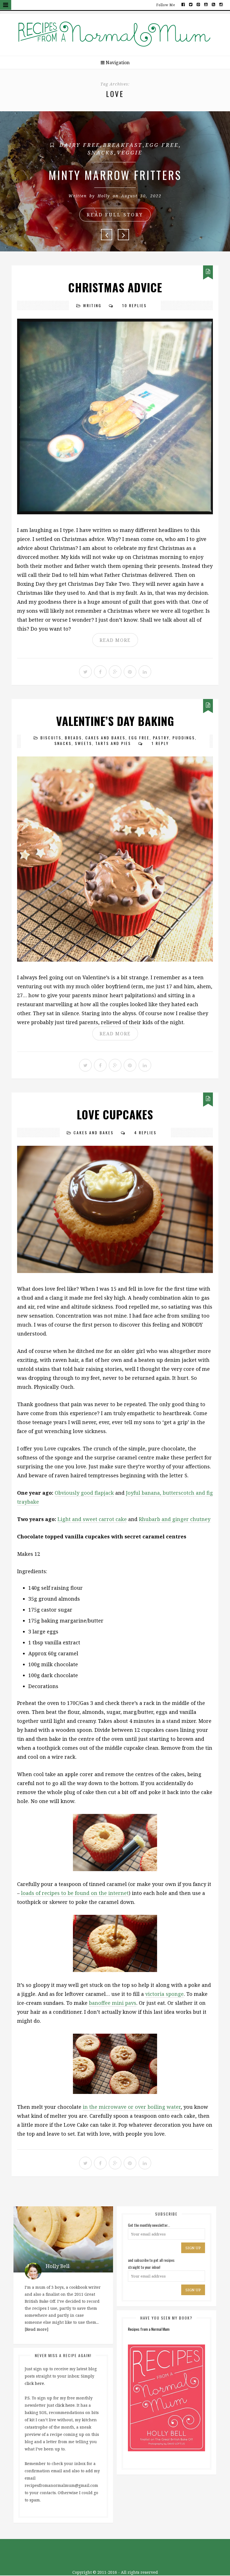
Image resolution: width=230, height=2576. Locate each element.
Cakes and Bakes (105, 738)
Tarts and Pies (113, 743)
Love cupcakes (115, 1114)
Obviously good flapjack (84, 1493)
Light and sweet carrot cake (92, 1519)
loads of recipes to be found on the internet (75, 1893)
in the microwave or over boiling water (132, 2107)
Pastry (161, 738)
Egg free (162, 145)
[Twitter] (191, 4)
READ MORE (115, 640)
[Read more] (37, 2329)
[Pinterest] (198, 4)
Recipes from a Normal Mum (149, 2329)
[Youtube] (206, 4)
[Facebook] (183, 4)
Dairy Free (80, 145)
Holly (104, 196)
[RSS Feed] (214, 4)
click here (34, 2383)
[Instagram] (221, 4)
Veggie (130, 152)
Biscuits (51, 738)
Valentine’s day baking (115, 721)
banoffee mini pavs (113, 2003)
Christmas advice (115, 287)
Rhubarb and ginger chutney (175, 1519)
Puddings (184, 738)
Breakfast (123, 145)
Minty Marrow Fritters (115, 175)
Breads (73, 738)
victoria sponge (165, 1994)
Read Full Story (115, 215)
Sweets (83, 743)
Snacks (101, 152)
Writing (92, 305)
